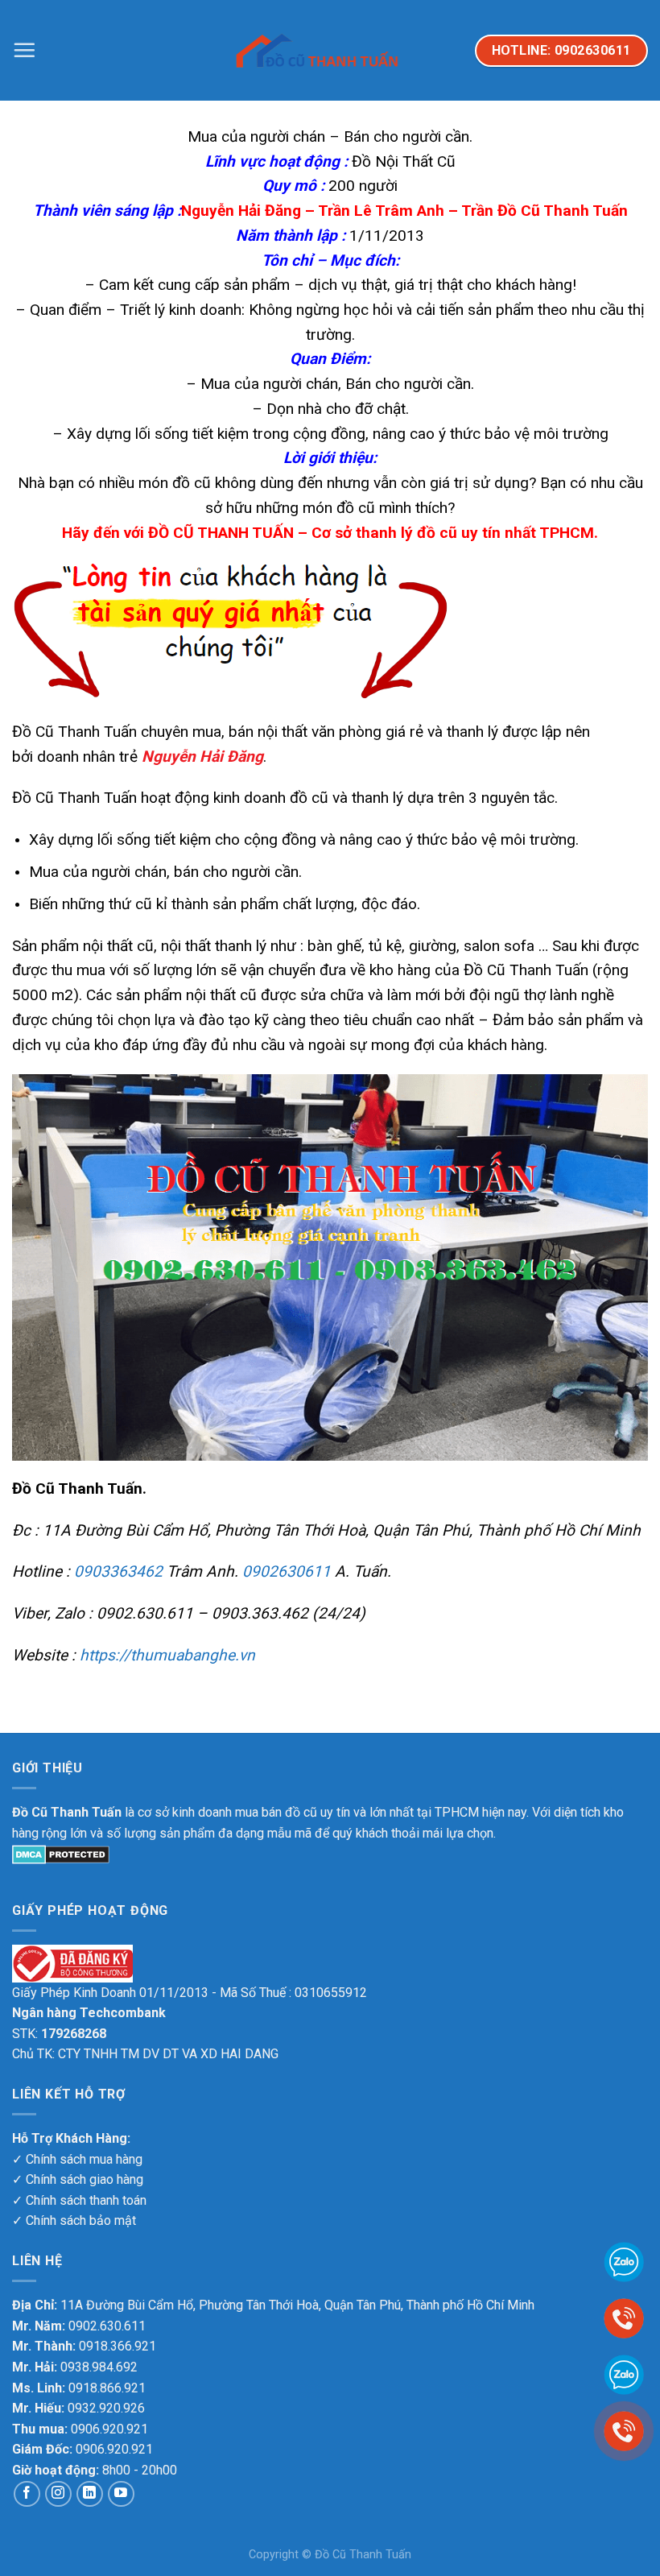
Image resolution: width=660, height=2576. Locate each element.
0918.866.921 (107, 2388)
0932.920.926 (106, 2408)
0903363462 (118, 1571)
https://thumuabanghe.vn (167, 1655)
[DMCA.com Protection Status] (61, 1853)
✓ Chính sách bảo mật (74, 2220)
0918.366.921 (118, 2346)
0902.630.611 (107, 2326)
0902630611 (287, 1571)
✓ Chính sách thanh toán (79, 2200)
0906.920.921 (109, 2429)
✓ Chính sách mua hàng (77, 2159)
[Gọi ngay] (624, 2430)
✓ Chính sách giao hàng (78, 2179)
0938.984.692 (99, 2367)
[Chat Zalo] (624, 2373)
